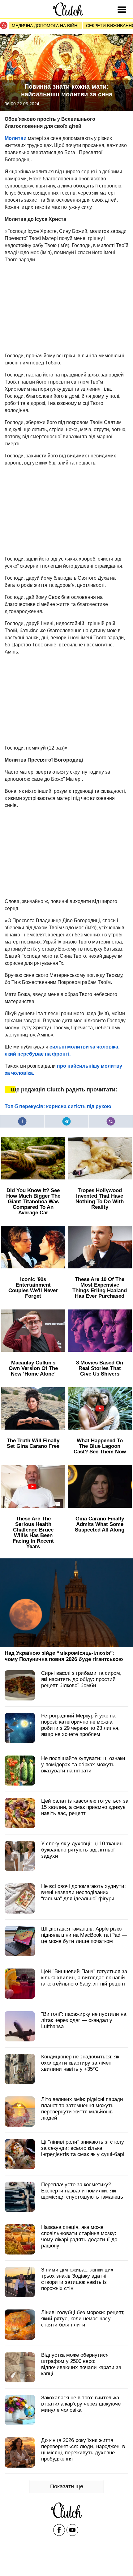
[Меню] (123, 10)
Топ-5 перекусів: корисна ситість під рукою (58, 1106)
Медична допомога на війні (45, 26)
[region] (51, 307)
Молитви (16, 138)
